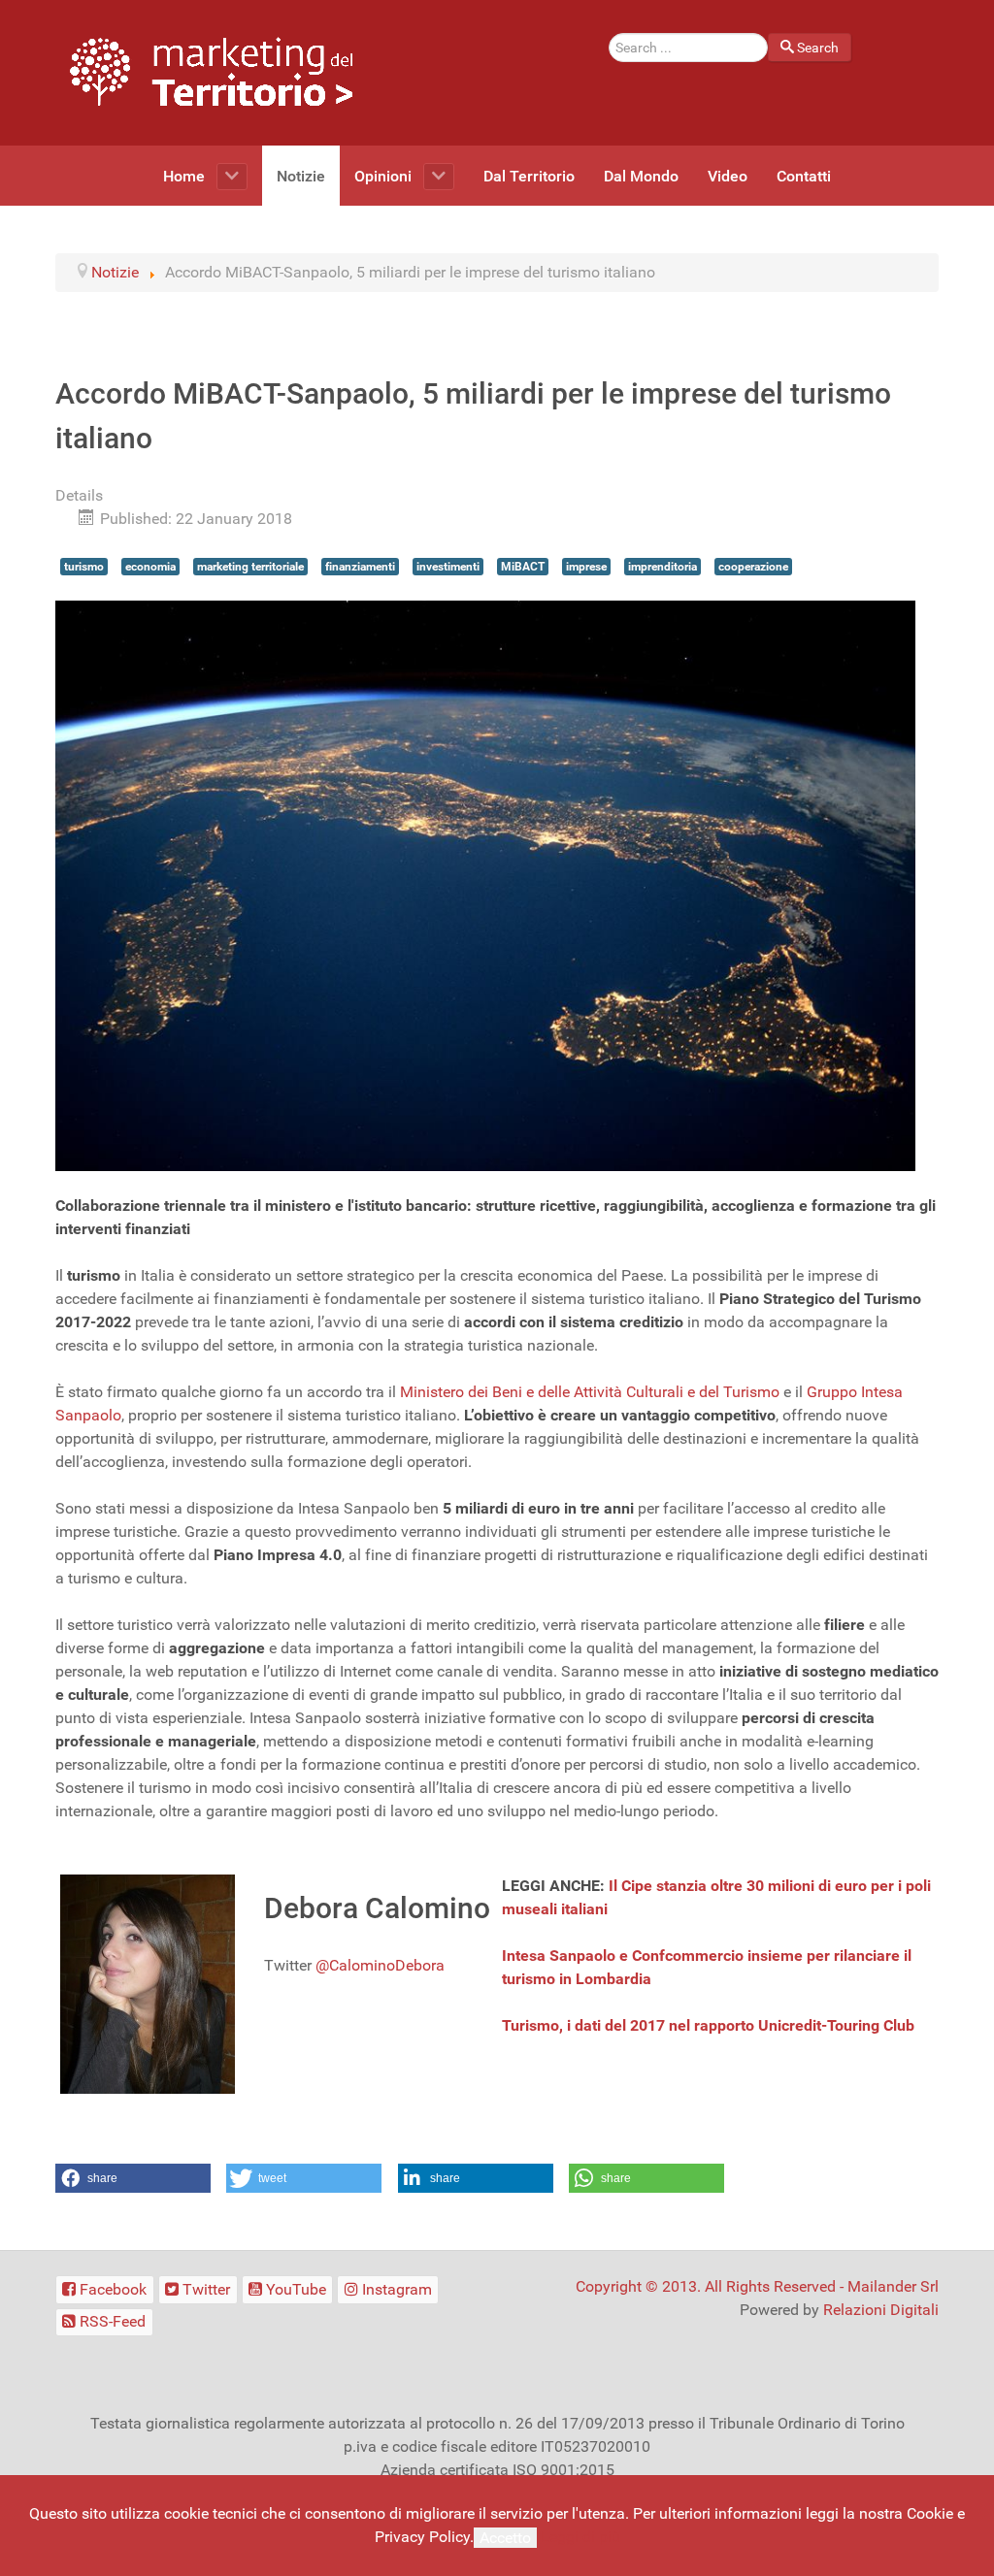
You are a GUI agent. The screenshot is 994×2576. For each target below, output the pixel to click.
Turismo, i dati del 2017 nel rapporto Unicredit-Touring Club (708, 2025)
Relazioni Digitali (881, 2310)
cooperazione (753, 567)
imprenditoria (663, 567)
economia (150, 567)
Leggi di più (580, 2537)
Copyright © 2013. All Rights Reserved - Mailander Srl (757, 2286)
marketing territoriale (250, 567)
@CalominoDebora (380, 1965)
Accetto (505, 2538)
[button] (133, 2178)
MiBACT (523, 567)
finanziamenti (360, 567)
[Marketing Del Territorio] (211, 71)
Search (818, 48)
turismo (84, 567)
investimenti (448, 567)
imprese (586, 567)
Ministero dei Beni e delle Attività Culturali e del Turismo (590, 1392)
